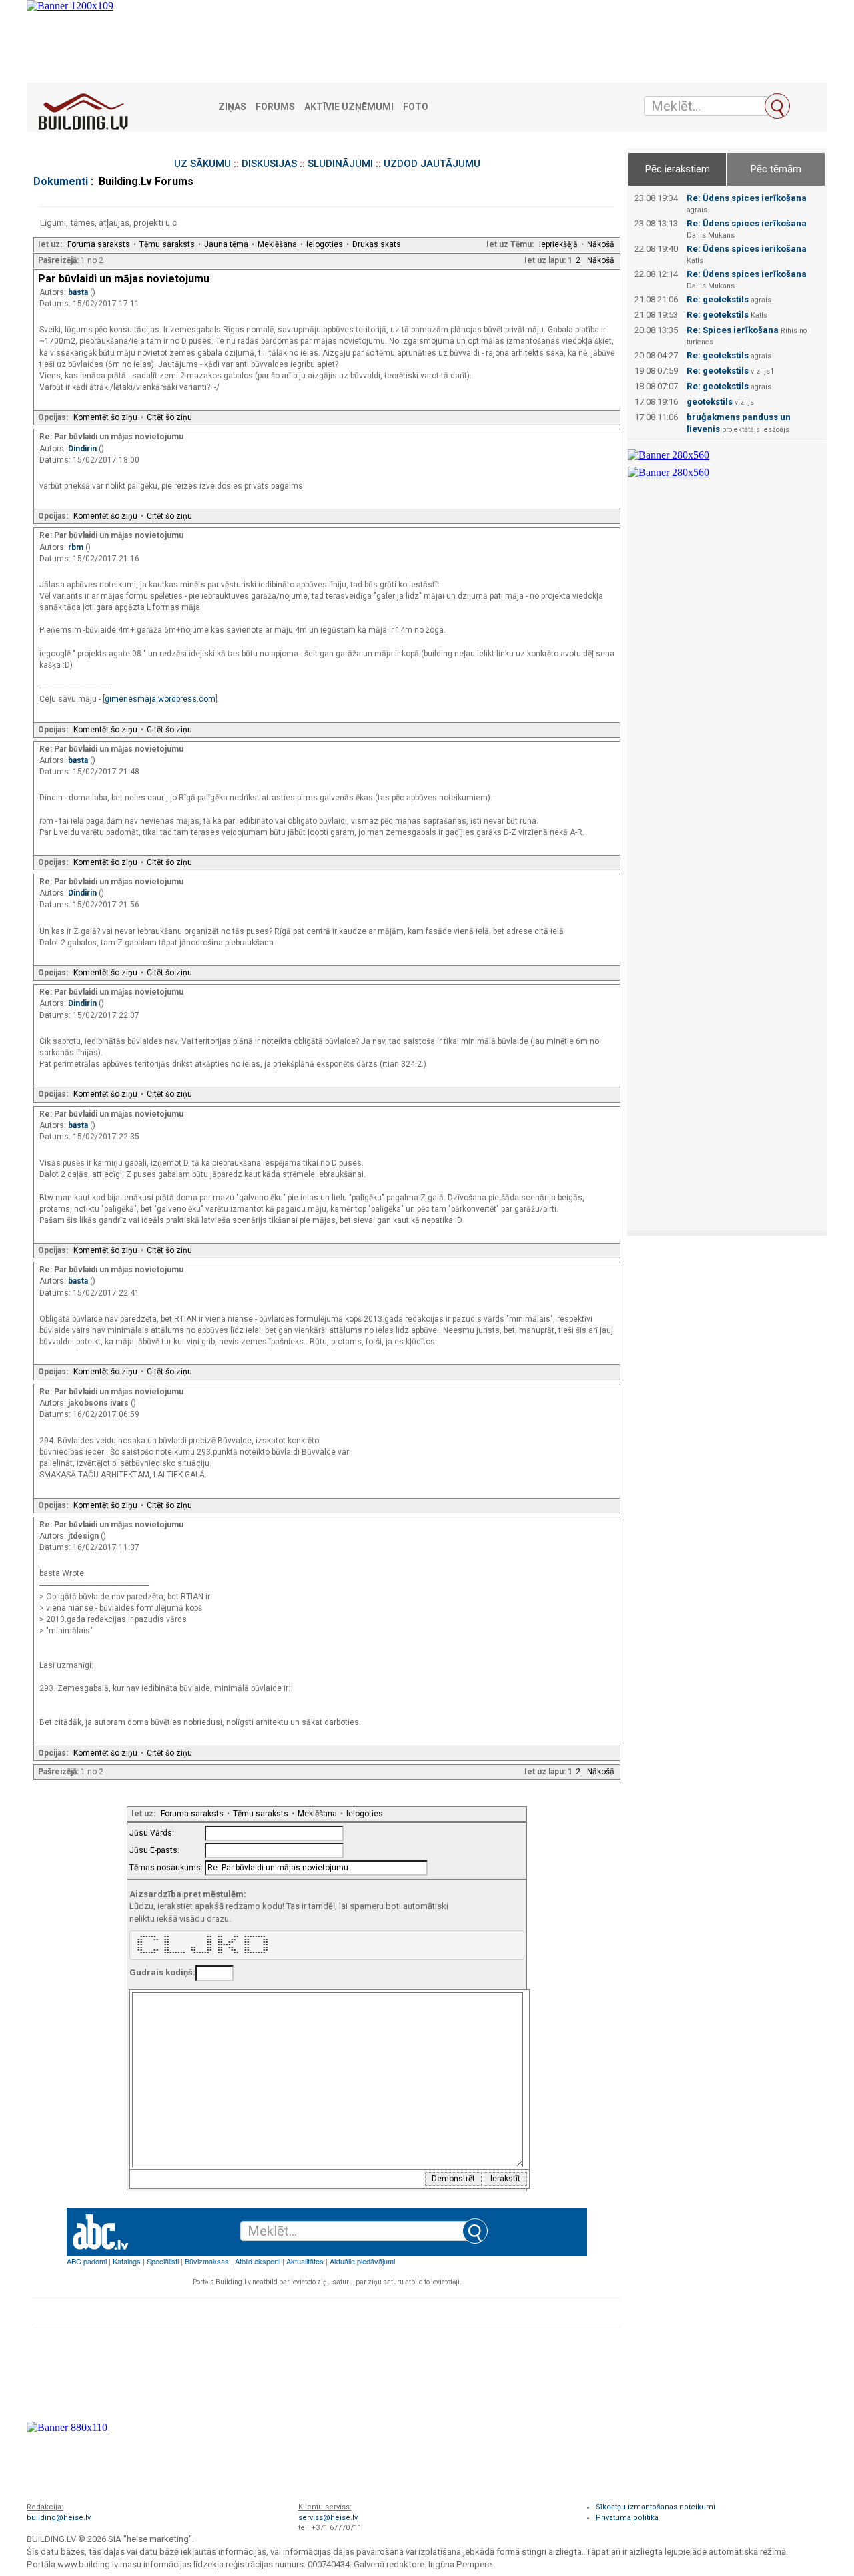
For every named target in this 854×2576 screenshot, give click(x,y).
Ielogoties (325, 244)
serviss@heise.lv (328, 2518)
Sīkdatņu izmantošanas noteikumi (656, 2507)
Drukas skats (377, 244)
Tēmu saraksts (167, 244)
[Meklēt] (777, 106)
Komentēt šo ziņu (105, 417)
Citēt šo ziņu (169, 417)
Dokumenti (61, 181)
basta (79, 292)
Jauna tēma (226, 244)
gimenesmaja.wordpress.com (160, 699)
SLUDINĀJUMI (340, 164)
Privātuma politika (627, 2518)
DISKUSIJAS (269, 164)
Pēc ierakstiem (678, 169)
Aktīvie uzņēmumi (349, 107)
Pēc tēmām (776, 169)
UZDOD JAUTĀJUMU (432, 164)
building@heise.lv (59, 2518)
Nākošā (601, 244)
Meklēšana (277, 244)
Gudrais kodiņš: (162, 1972)
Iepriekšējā (558, 244)
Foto (416, 107)
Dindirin (83, 449)
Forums (275, 107)
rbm (77, 547)
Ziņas (232, 107)
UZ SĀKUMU (202, 164)
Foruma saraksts (99, 244)
